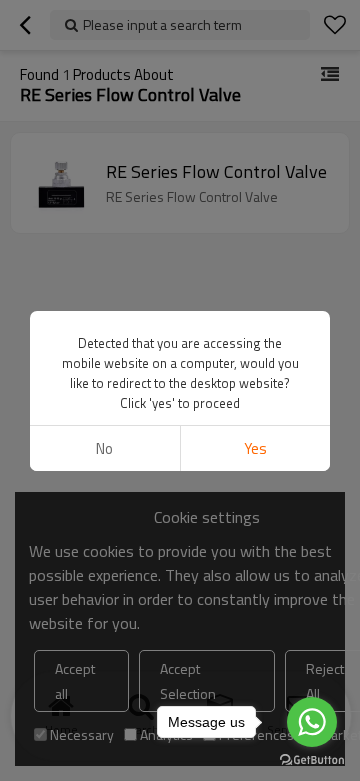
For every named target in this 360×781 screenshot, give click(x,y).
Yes (255, 448)
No (104, 448)
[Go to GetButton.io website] (312, 760)
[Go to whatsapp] (312, 722)
